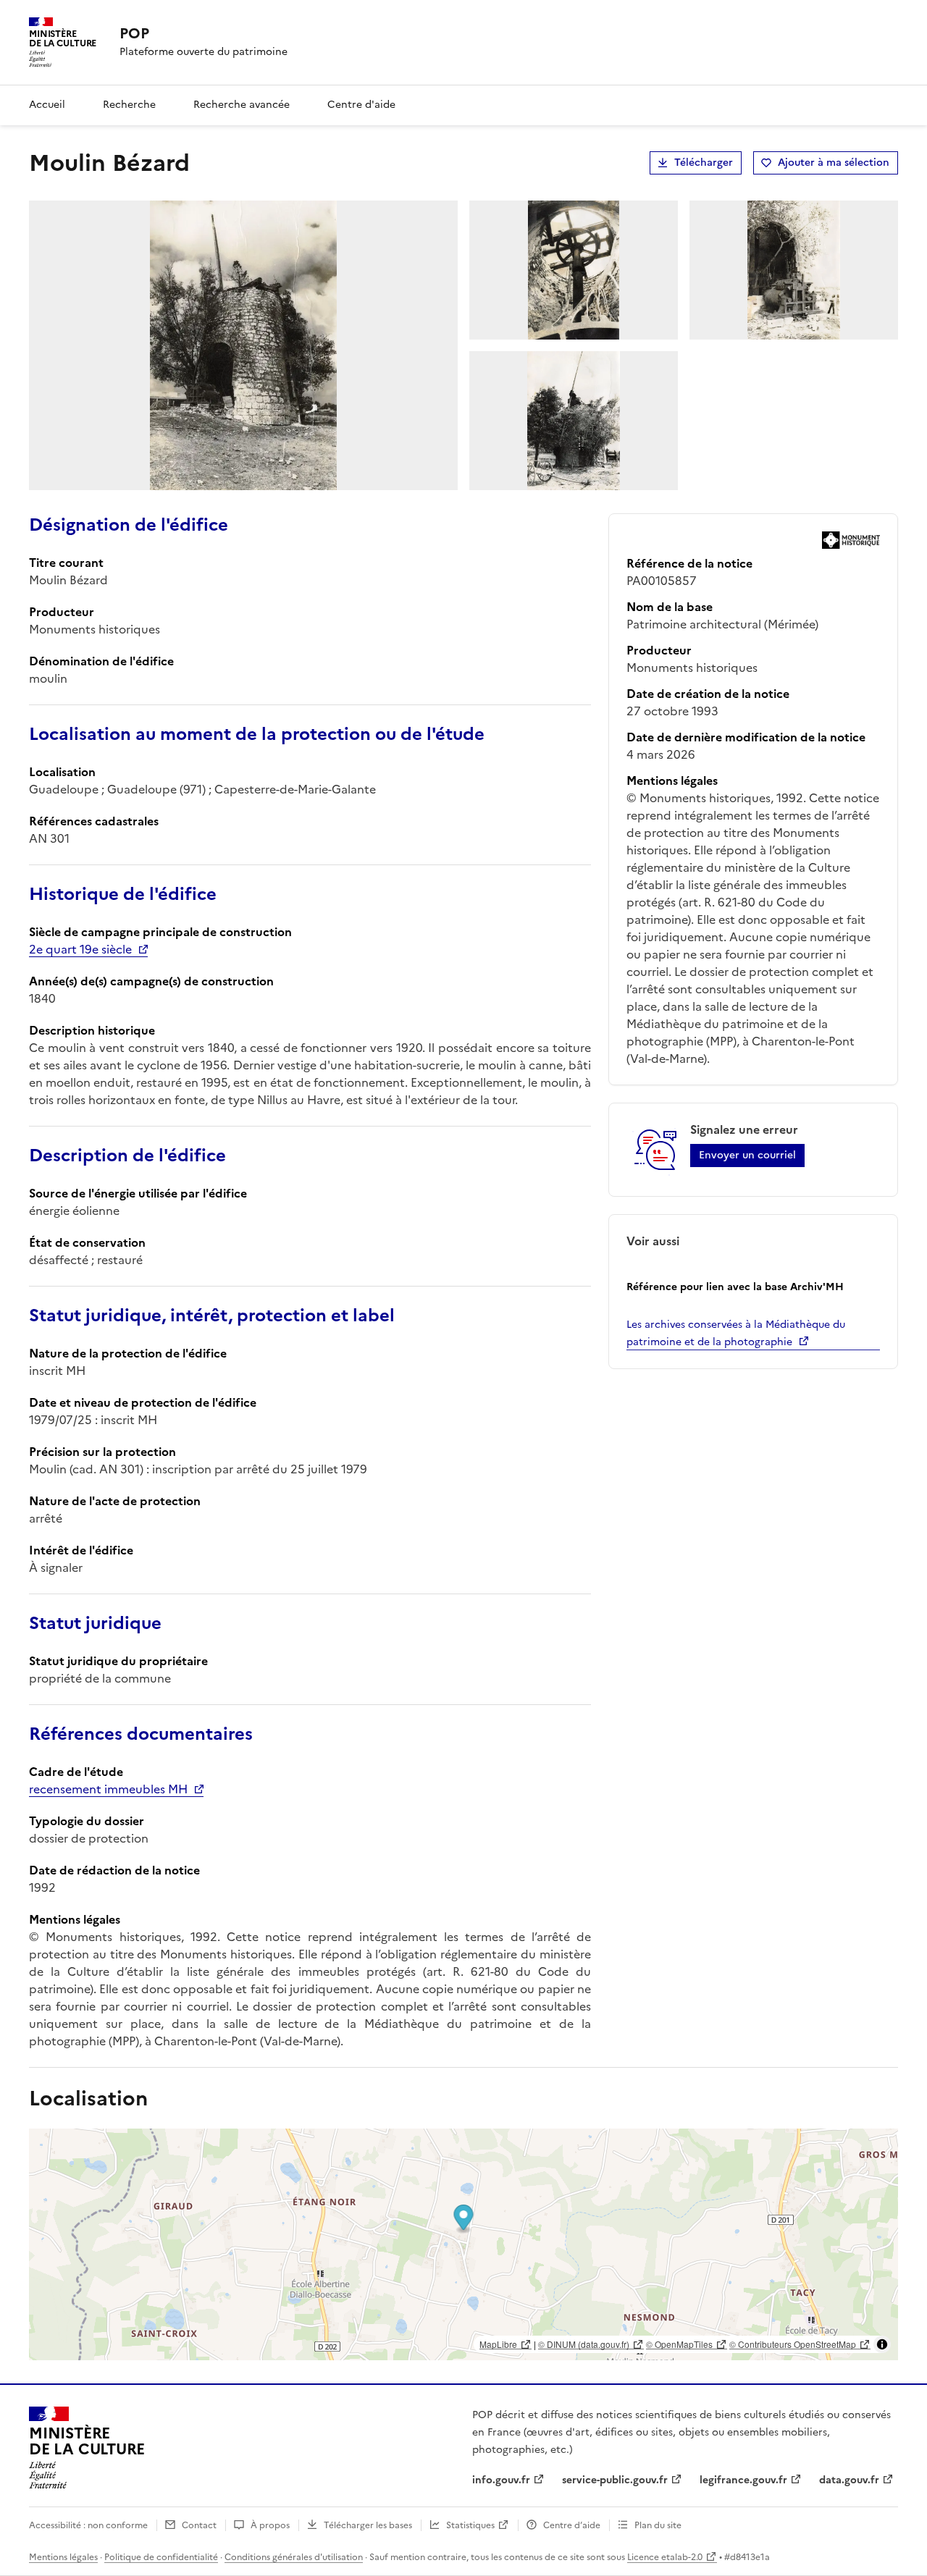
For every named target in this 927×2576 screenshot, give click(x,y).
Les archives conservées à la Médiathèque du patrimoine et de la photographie (736, 1333)
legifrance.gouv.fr (743, 2480)
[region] (463, 2244)
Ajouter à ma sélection (834, 163)
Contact (199, 2525)
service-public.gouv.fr (615, 2480)
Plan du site (658, 2525)
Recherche (129, 105)
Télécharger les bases (368, 2525)
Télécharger (704, 163)
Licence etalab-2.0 (665, 2557)
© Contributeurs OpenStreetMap (793, 2344)
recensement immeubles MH (108, 1789)
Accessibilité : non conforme (88, 2525)
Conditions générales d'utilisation (294, 2557)
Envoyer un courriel (747, 1155)
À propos (270, 2525)
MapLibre (498, 2344)
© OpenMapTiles (679, 2344)
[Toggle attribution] (882, 2344)
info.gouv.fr (501, 2480)
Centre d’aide (572, 2525)
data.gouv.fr (849, 2480)
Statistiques (470, 2525)
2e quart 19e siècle (80, 949)
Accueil (47, 105)
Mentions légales (63, 2557)
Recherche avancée (242, 105)
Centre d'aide (361, 105)
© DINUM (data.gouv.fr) (584, 2344)
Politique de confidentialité (161, 2557)
